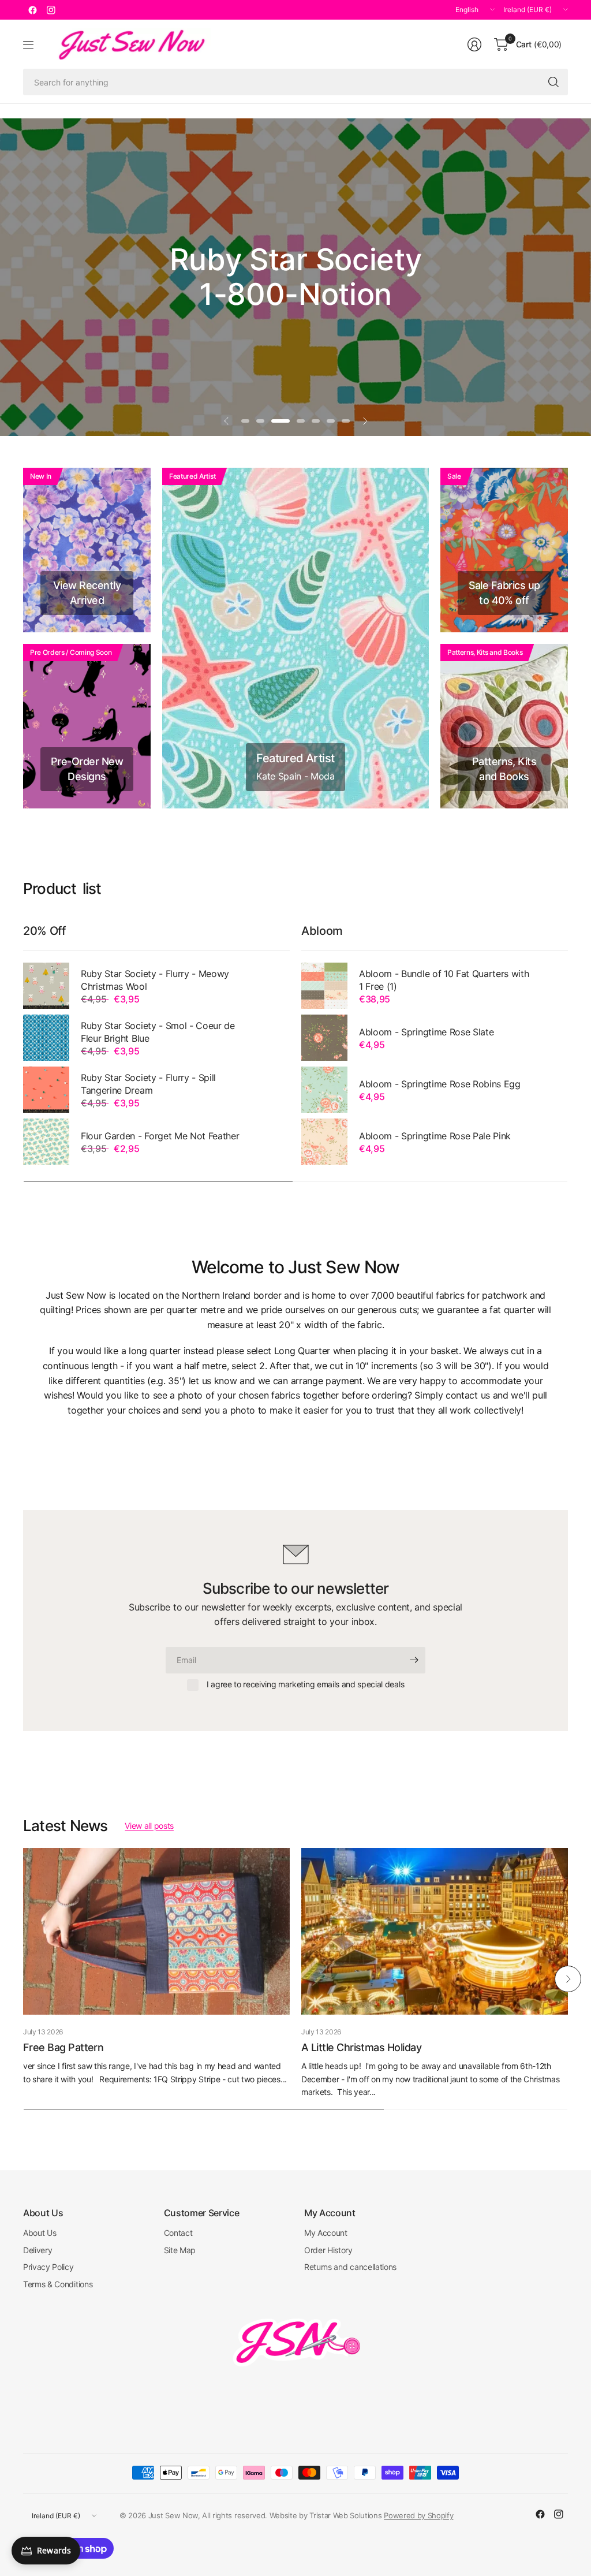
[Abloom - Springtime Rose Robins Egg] (324, 1090)
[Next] (568, 1979)
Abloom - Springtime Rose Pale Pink (435, 1136)
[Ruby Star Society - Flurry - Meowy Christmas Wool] (46, 986)
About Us (40, 2233)
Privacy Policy (48, 2267)
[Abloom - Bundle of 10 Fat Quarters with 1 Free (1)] (324, 986)
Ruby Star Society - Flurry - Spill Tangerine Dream (148, 1084)
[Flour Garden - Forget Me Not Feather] (46, 1142)
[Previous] (23, 1979)
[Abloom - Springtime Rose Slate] (324, 1038)
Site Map (180, 2250)
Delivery (38, 2250)
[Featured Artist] (295, 638)
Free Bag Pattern (63, 2047)
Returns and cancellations (350, 2267)
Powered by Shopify (418, 2515)
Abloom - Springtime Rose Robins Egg (440, 1084)
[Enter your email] (414, 1660)
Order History (328, 2250)
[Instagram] (51, 10)
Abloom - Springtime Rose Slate (426, 1032)
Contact (178, 2233)
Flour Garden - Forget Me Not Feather (160, 1136)
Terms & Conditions (58, 2284)
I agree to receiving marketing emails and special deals (305, 1684)
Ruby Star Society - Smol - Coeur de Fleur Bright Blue (158, 1032)
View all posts (149, 1826)
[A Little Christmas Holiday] (435, 1931)
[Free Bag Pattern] (156, 1931)
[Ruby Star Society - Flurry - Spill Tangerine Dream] (46, 1090)
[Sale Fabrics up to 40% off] (504, 550)
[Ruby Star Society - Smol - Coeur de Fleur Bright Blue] (46, 1038)
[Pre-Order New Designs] (87, 726)
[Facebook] (32, 10)
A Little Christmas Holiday (361, 2047)
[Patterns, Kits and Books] (504, 726)
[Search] (553, 82)
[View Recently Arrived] (87, 550)
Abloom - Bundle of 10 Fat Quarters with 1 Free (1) (444, 980)
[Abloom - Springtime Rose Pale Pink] (324, 1142)
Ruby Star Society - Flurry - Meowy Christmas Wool (155, 980)
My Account (326, 2233)
